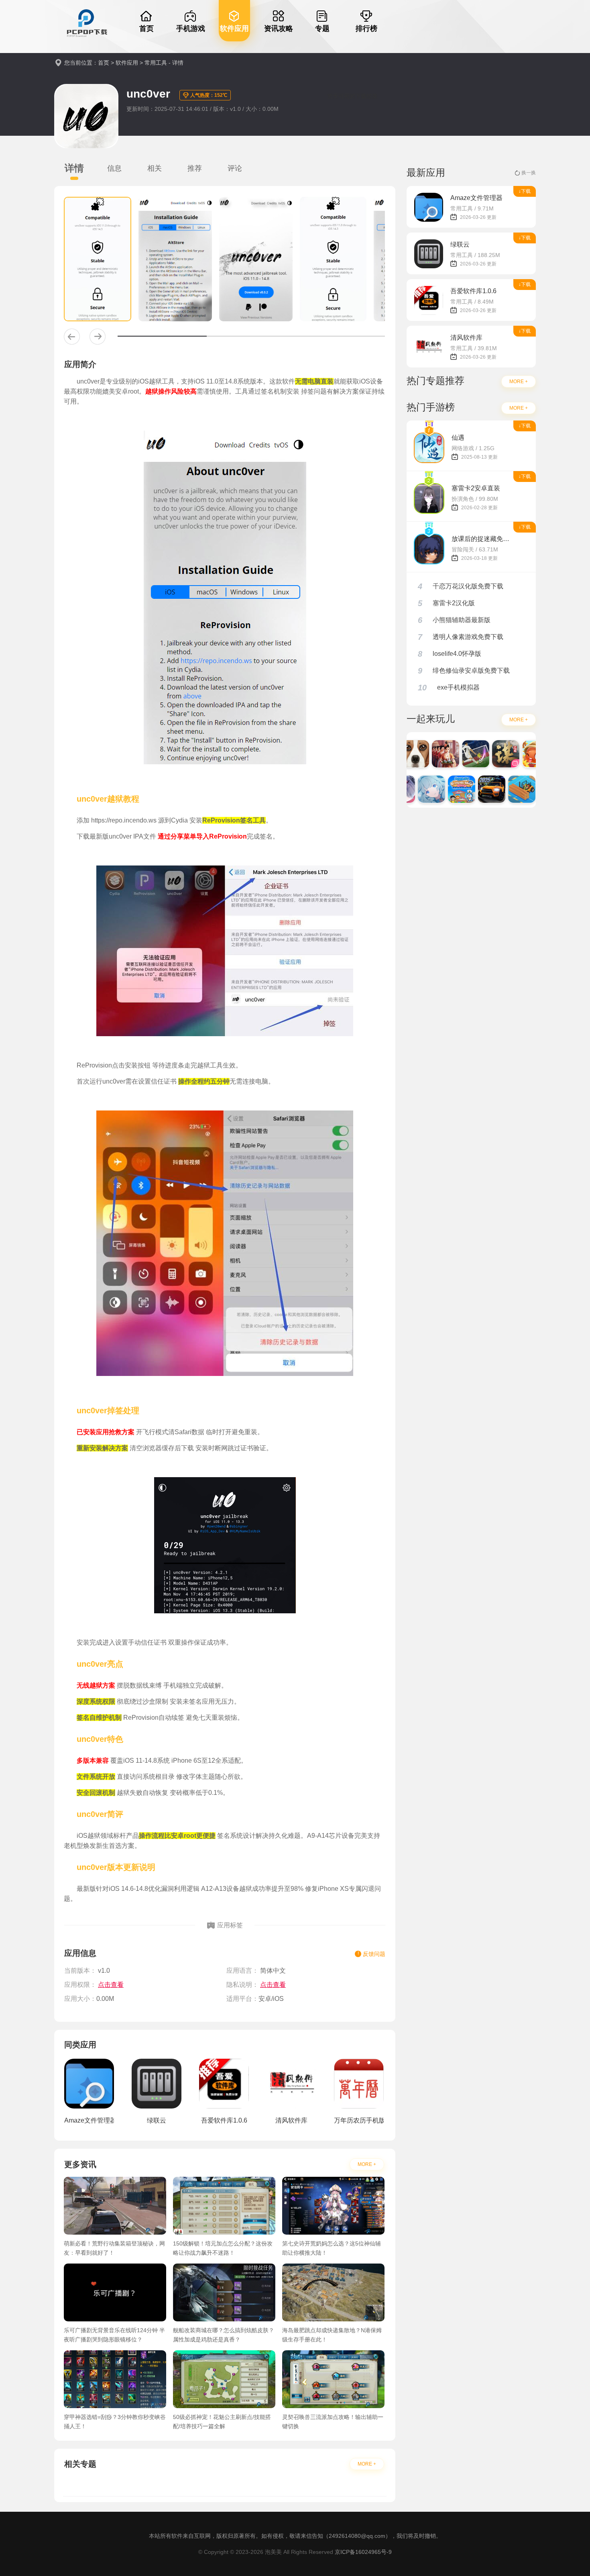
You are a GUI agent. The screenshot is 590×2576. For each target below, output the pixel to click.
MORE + (367, 2164)
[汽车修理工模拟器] (469, 789)
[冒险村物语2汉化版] (529, 789)
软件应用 (127, 63)
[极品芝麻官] (423, 754)
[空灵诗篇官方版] (409, 789)
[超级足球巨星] (453, 754)
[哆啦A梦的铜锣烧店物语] (439, 789)
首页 (104, 63)
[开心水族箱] (513, 754)
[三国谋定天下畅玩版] (483, 754)
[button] (72, 337)
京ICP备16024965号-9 (363, 2552)
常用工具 (156, 63)
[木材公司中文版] (499, 789)
